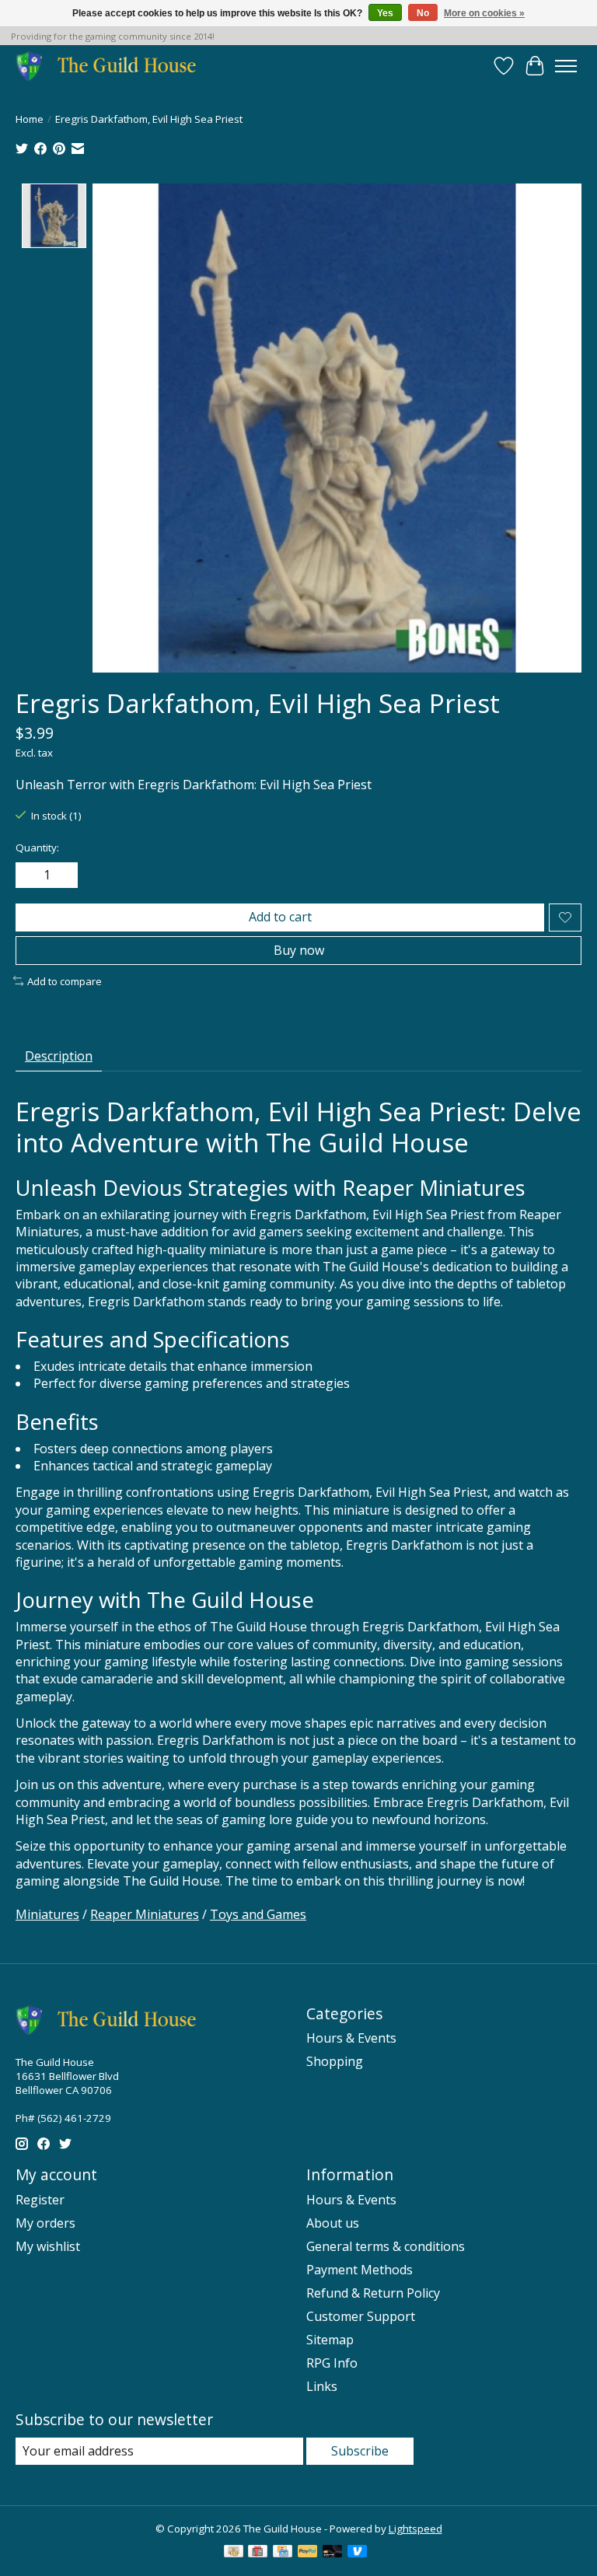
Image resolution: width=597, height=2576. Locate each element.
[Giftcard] (258, 2553)
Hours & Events (351, 2038)
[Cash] (234, 2553)
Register (40, 2200)
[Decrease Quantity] (30, 876)
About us (333, 2223)
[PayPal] (308, 2553)
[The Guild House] (111, 66)
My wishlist (48, 2246)
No (423, 13)
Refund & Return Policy (373, 2293)
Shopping (335, 2061)
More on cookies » (484, 13)
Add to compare (65, 981)
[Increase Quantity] (63, 876)
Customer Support (361, 2316)
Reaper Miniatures (145, 1914)
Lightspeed (415, 2529)
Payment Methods (360, 2270)
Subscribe (360, 2451)
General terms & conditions (386, 2246)
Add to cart (280, 917)
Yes (385, 13)
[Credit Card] (283, 2553)
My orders (45, 2223)
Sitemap (330, 2340)
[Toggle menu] (566, 66)
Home (30, 119)
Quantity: (37, 848)
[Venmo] (358, 2553)
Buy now (299, 950)
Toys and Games (258, 1914)
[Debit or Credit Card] (333, 2553)
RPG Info (332, 2363)
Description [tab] (59, 1056)
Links (322, 2386)
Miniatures (47, 1914)
